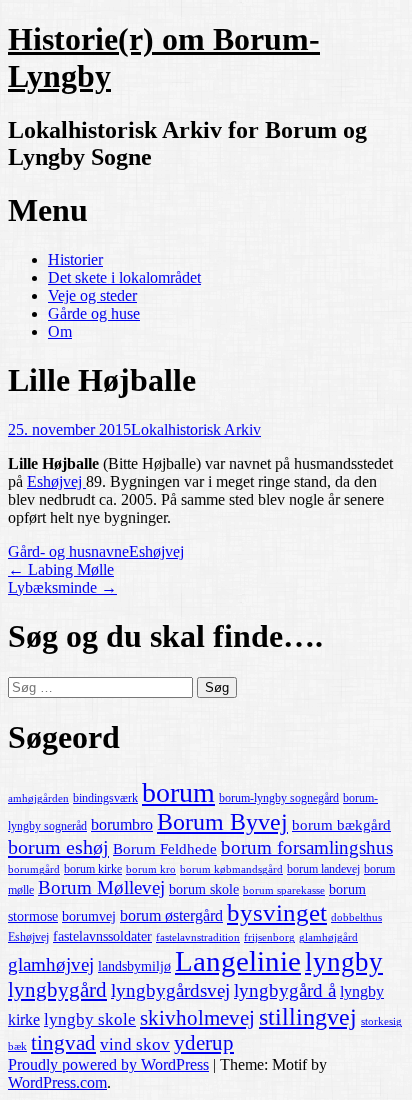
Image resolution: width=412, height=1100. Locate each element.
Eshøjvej (56, 481)
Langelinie (238, 961)
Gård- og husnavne (68, 551)
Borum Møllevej (101, 887)
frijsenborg (269, 937)
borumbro (122, 824)
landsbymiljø (134, 966)
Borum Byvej (222, 822)
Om (60, 331)
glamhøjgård (328, 937)
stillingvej (308, 1016)
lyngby (344, 962)
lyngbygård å (285, 990)
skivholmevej (197, 1018)
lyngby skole (90, 1019)
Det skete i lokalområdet (124, 277)
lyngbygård (57, 990)
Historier (75, 259)
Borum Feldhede (165, 849)
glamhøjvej (51, 964)
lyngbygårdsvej (170, 990)
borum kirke (93, 869)
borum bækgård (341, 825)
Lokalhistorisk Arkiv (196, 429)
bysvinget (277, 912)
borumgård (34, 869)
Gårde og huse (94, 313)
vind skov (135, 1044)
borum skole (204, 889)
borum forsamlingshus (307, 847)
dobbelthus (356, 917)
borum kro (151, 869)
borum (178, 792)
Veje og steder (92, 295)
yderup (204, 1043)
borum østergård (171, 915)
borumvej (89, 916)
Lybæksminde (62, 587)
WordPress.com (57, 1082)
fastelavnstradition (198, 937)
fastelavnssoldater (102, 936)
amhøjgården (38, 798)
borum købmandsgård (231, 869)
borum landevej (323, 869)
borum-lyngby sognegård (279, 798)
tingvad (63, 1043)
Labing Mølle (61, 569)
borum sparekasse (284, 890)
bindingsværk (105, 798)
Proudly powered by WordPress (108, 1064)
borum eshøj (58, 847)
